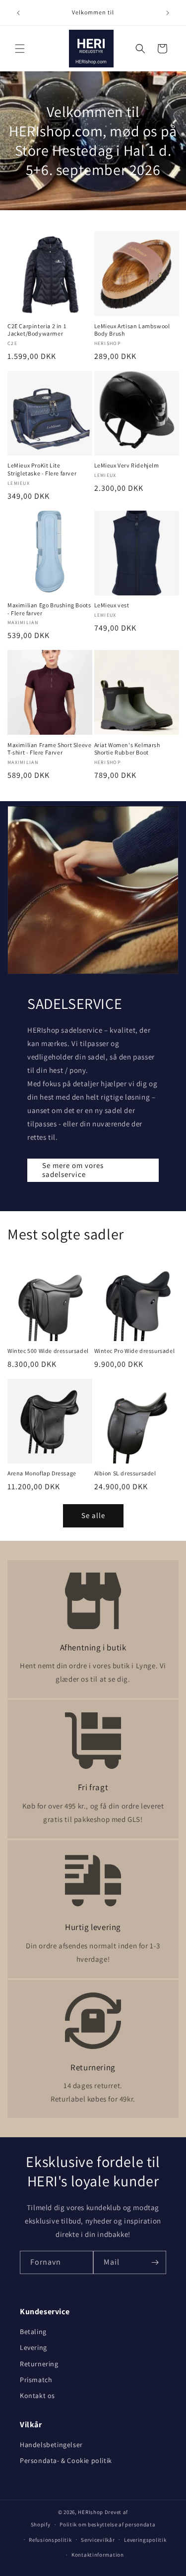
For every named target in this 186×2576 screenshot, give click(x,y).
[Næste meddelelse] (168, 13)
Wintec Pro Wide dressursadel (135, 1351)
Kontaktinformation (98, 2555)
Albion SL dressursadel (125, 1473)
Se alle (93, 1515)
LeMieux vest (112, 605)
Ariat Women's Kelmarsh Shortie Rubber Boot (127, 749)
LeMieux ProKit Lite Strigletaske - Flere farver (42, 469)
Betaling (33, 2332)
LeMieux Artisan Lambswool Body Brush (132, 330)
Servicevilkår (98, 2540)
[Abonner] (155, 2262)
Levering (33, 2347)
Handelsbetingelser (51, 2445)
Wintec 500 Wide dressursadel (48, 1351)
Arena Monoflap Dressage (42, 1473)
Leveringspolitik (145, 2540)
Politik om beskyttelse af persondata (107, 2524)
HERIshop (91, 2512)
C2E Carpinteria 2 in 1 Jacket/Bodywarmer (37, 330)
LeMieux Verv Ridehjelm (127, 465)
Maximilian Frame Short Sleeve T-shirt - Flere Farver (49, 749)
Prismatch (36, 2380)
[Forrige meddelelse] (18, 13)
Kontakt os (37, 2396)
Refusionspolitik (50, 2540)
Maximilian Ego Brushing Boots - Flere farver (49, 609)
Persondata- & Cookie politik (66, 2460)
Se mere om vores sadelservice (73, 1170)
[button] (20, 49)
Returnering (39, 2364)
